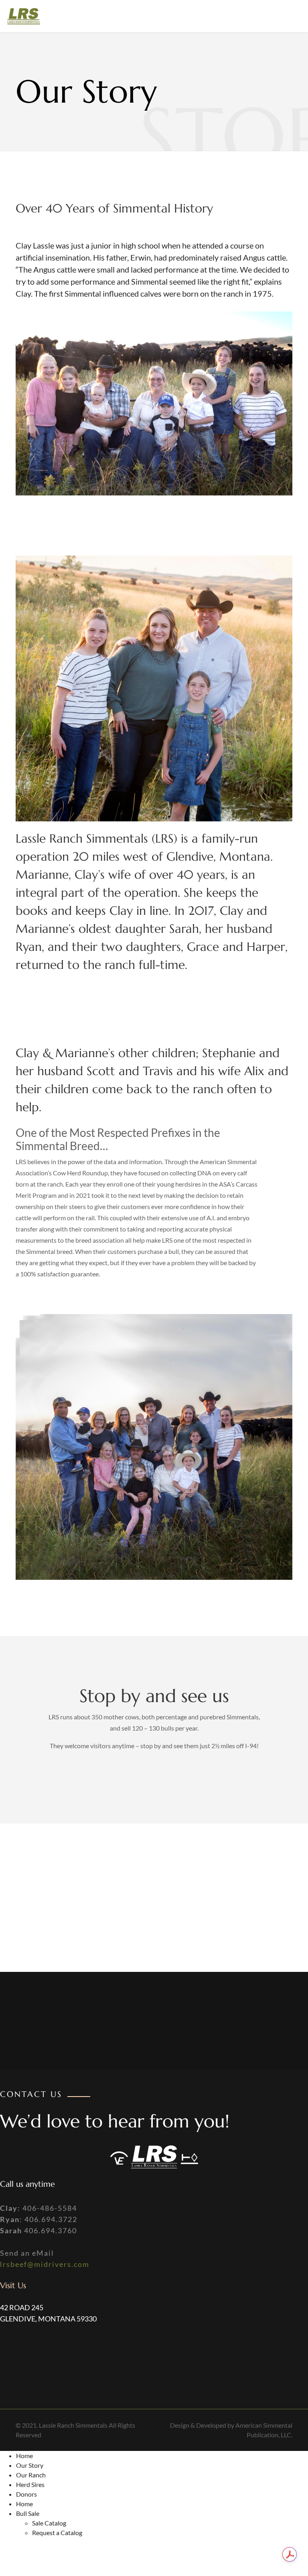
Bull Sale (28, 2513)
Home (24, 2456)
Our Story (30, 2465)
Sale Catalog (49, 2523)
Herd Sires (30, 2484)
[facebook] (283, 16)
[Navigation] (158, 16)
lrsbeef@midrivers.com (45, 2264)
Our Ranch (31, 2475)
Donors (26, 2494)
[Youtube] (296, 16)
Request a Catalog (57, 2533)
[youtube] (52, 2352)
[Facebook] (16, 2360)
